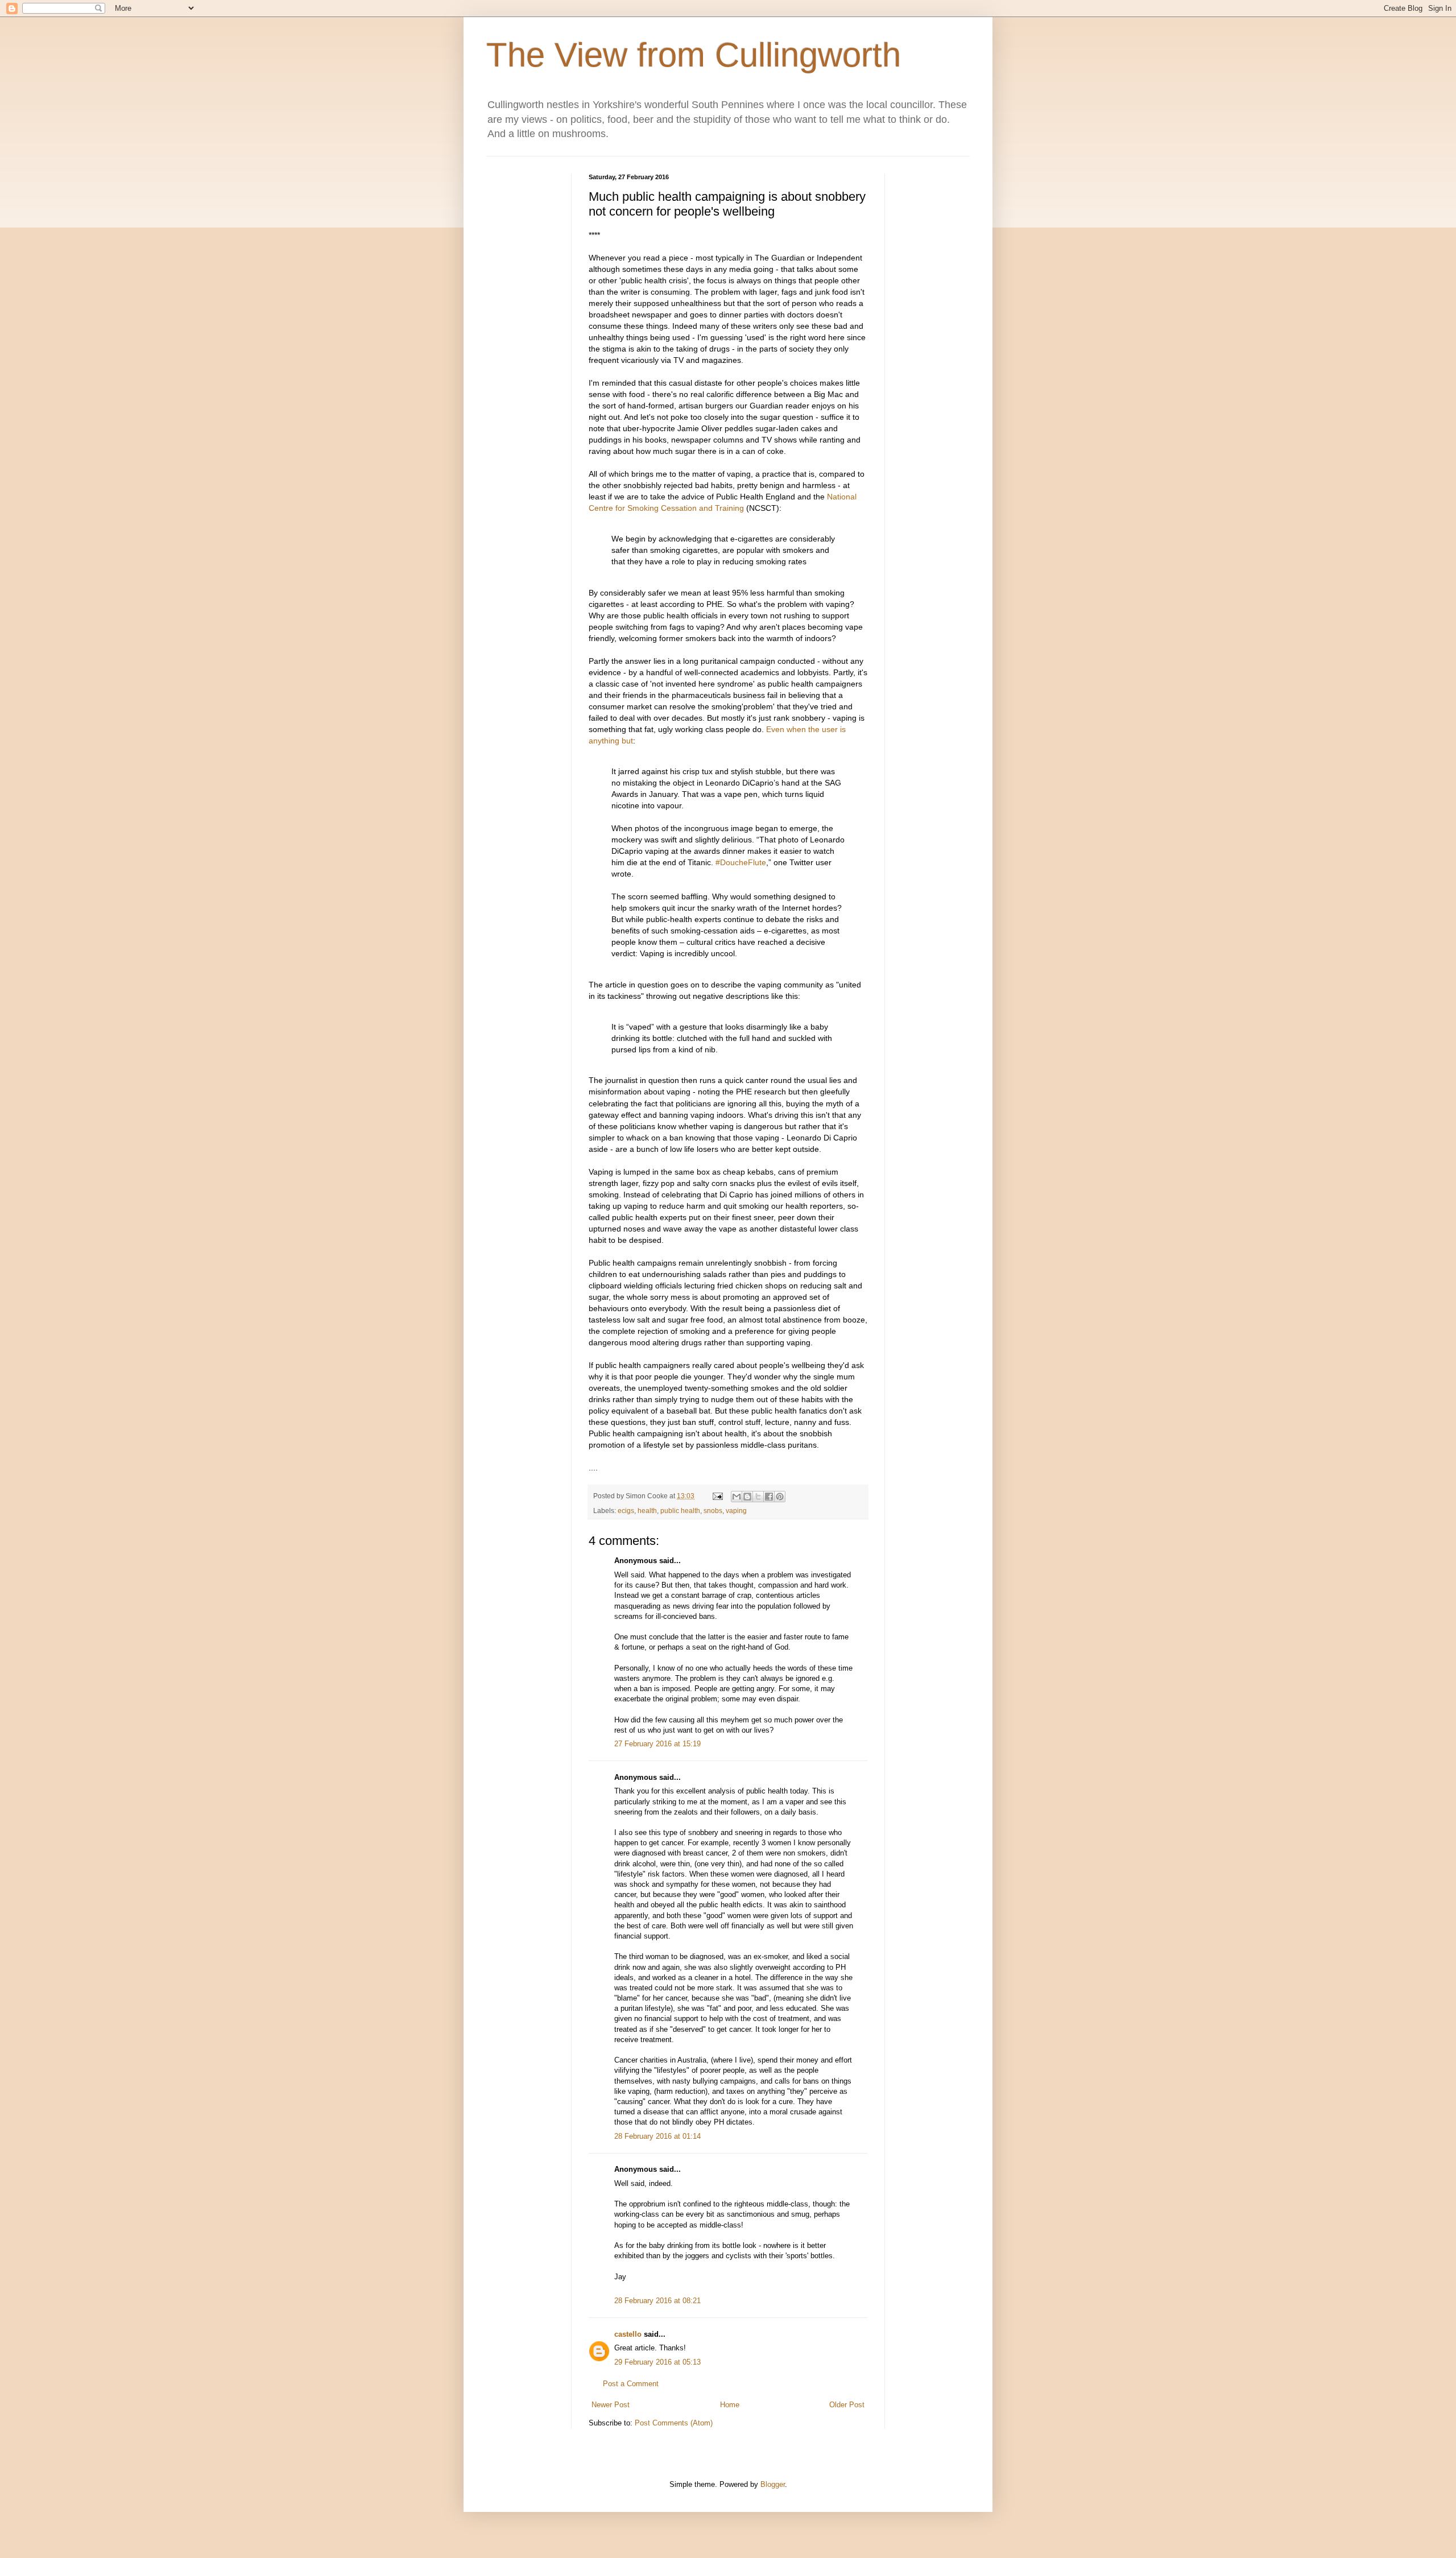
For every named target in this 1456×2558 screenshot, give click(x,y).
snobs (713, 1511)
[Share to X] (758, 1497)
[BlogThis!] (747, 1497)
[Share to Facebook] (769, 1497)
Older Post (847, 2405)
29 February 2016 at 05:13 (657, 2362)
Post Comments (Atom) (674, 2423)
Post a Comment (631, 2384)
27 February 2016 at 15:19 (657, 1744)
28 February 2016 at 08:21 (657, 2301)
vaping (736, 1511)
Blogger (773, 2484)
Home (730, 2405)
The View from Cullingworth (694, 55)
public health (680, 1511)
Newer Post (611, 2405)
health (647, 1511)
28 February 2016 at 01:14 (657, 2136)
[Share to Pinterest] (780, 1497)
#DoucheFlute (741, 862)
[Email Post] (717, 1496)
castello (628, 2334)
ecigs (626, 1511)
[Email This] (737, 1497)
